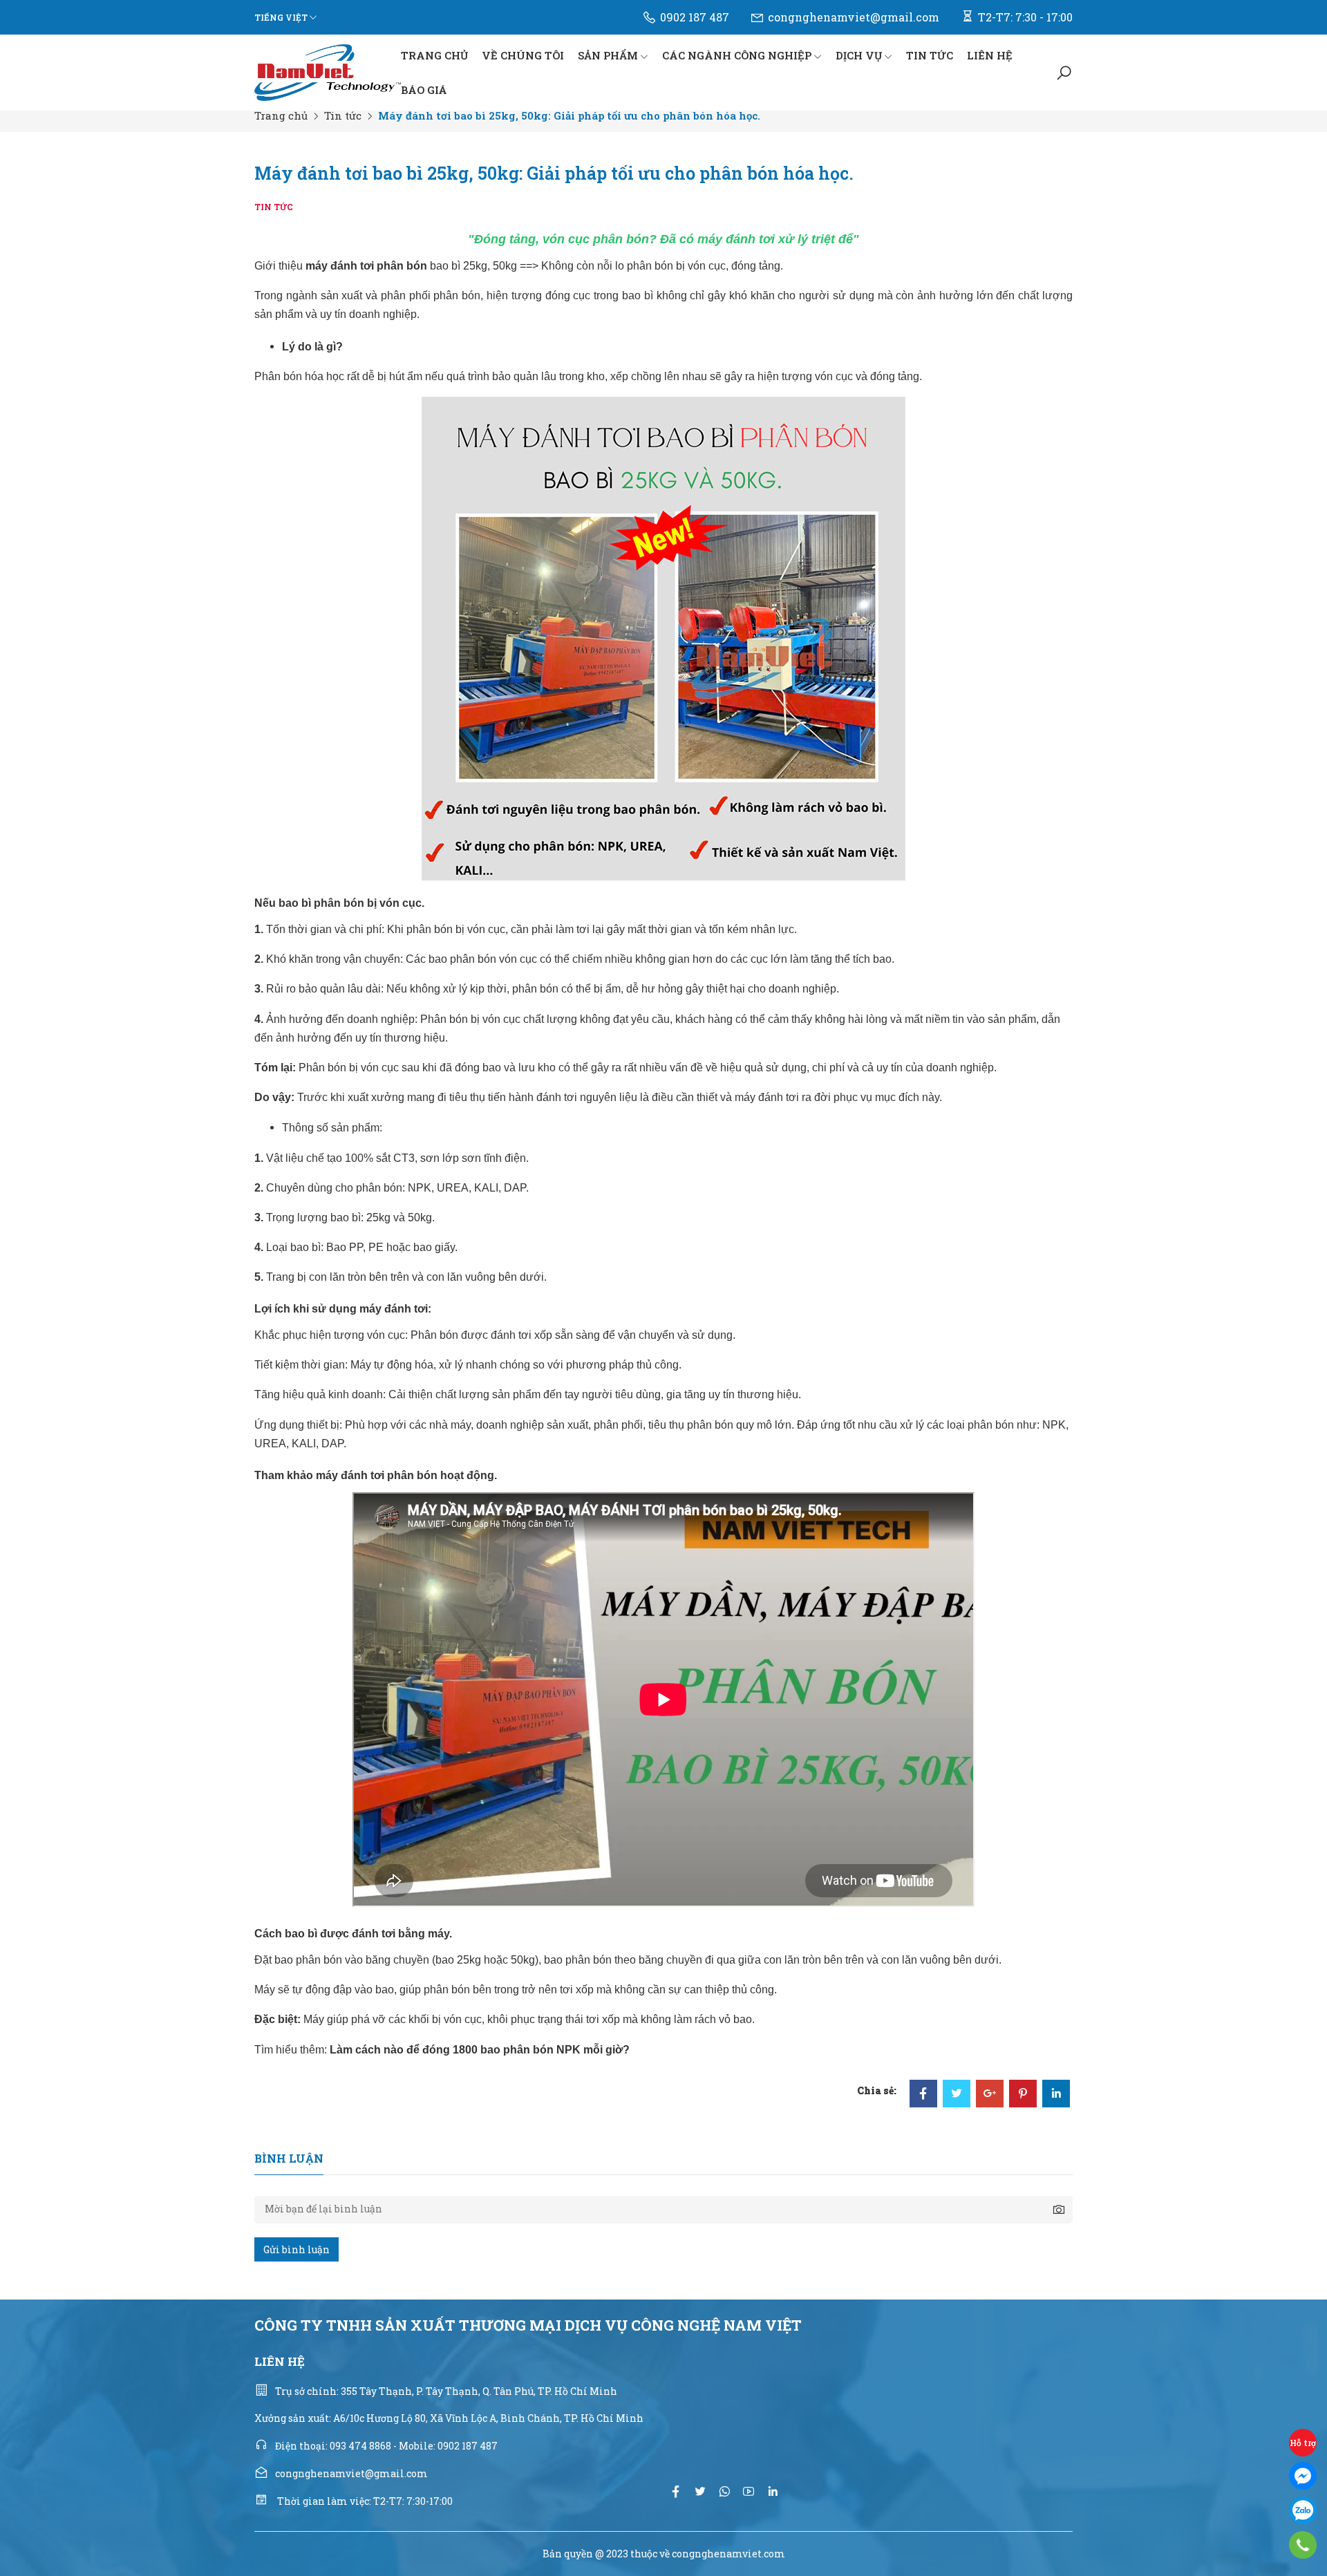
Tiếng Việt (281, 17)
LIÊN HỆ (990, 55)
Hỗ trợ (1303, 2443)
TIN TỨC (930, 55)
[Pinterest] (1023, 2095)
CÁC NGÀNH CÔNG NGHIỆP (737, 55)
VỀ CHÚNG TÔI (523, 55)
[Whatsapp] (724, 2491)
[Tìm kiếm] (1064, 73)
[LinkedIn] (1056, 2095)
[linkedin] (773, 2491)
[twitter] (700, 2491)
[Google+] (990, 2095)
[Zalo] (1303, 2510)
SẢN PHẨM (608, 55)
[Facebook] (923, 2095)
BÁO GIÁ (424, 90)
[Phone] (1302, 2545)
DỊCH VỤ (859, 55)
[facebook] (676, 2491)
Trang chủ (281, 115)
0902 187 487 (695, 17)
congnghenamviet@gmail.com (854, 17)
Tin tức (343, 115)
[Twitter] (957, 2095)
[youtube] (749, 2491)
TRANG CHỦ (434, 55)
